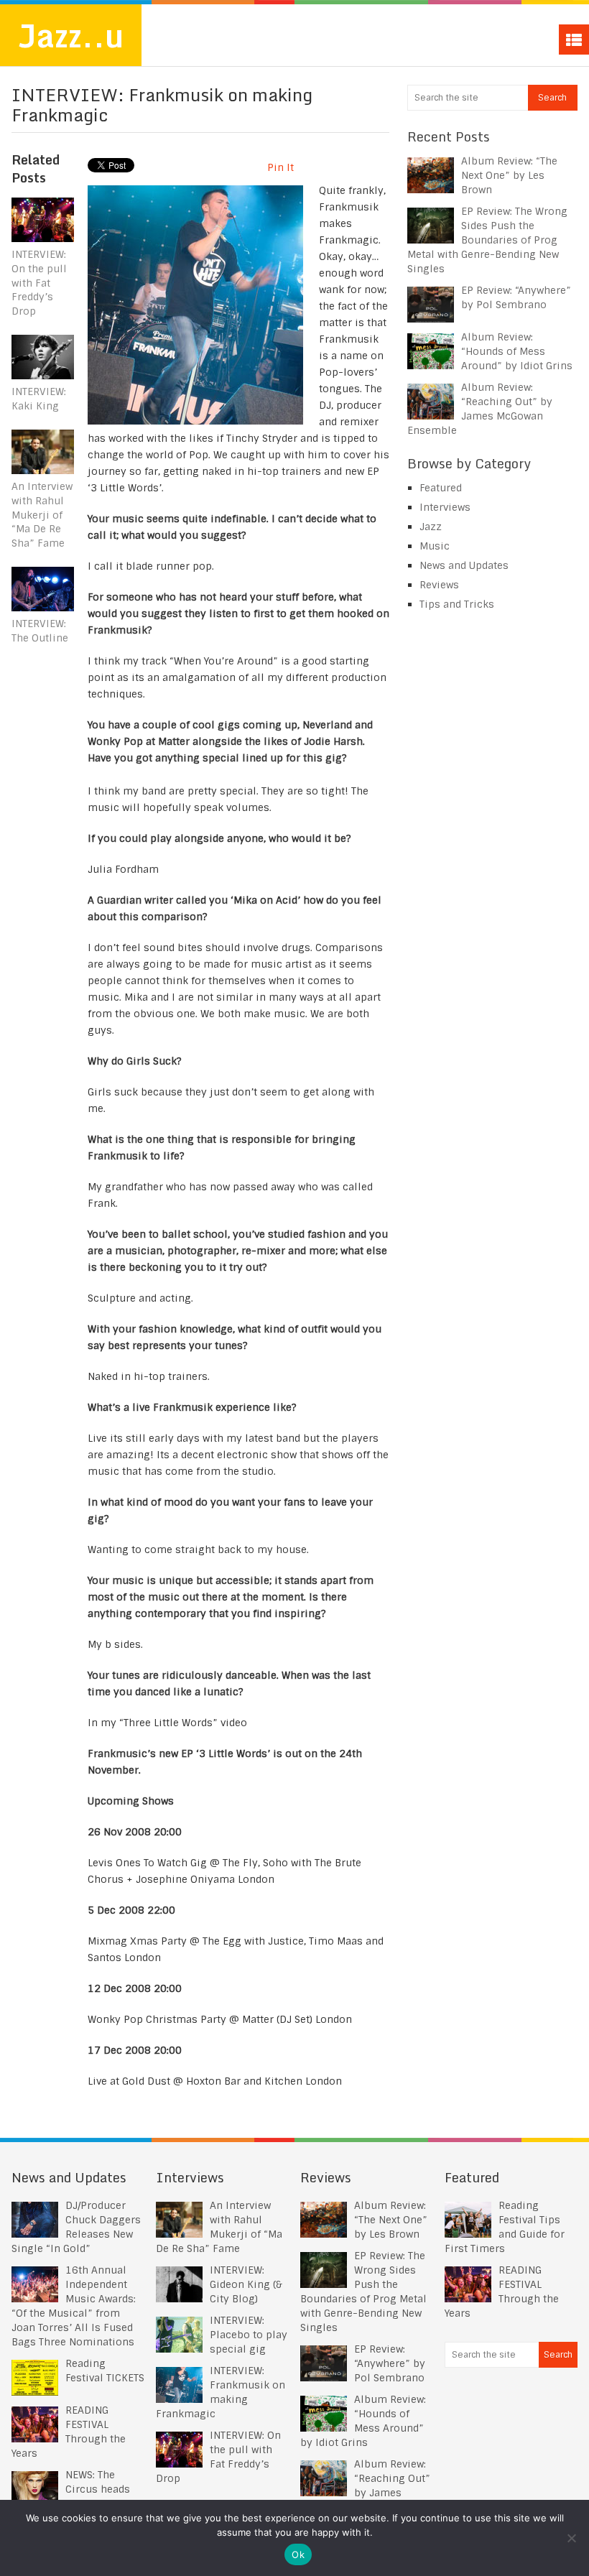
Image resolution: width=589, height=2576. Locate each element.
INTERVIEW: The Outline (40, 631)
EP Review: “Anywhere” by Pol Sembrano (390, 2363)
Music (435, 546)
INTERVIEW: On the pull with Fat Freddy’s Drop (39, 282)
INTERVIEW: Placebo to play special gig (249, 2335)
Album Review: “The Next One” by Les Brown (509, 175)
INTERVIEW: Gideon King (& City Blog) (246, 2284)
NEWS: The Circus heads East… (98, 2489)
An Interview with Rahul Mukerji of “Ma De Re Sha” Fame (42, 514)
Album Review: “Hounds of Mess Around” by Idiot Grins (517, 351)
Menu (574, 40)
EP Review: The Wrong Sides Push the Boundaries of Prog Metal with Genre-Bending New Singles (487, 240)
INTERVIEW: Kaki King (39, 399)
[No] (571, 2538)
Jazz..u (71, 35)
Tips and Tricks (457, 604)
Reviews (439, 585)
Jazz (431, 527)
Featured (441, 488)
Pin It (280, 167)
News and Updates (464, 565)
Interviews (445, 507)
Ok (298, 2554)
